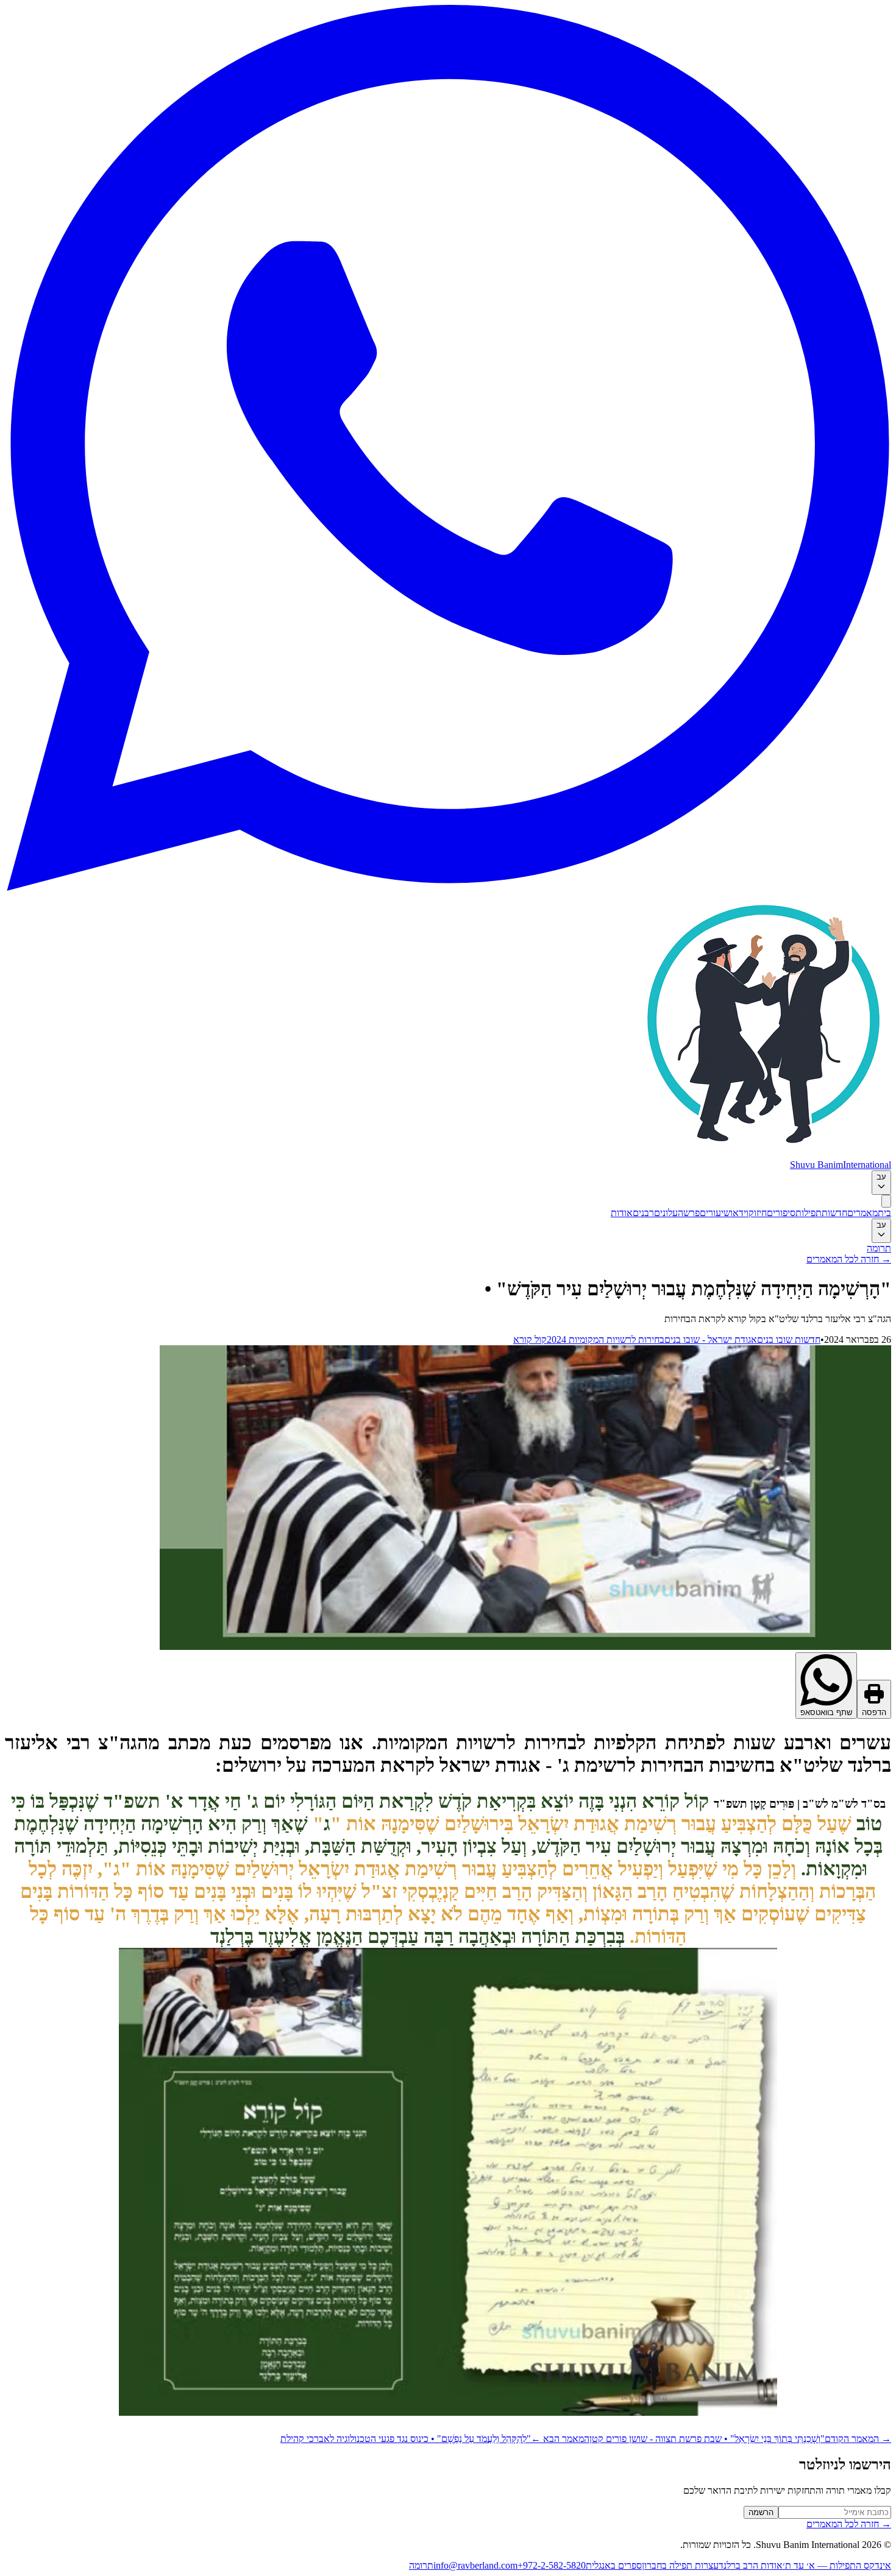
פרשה (689, 1213)
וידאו (739, 1213)
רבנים (643, 1213)
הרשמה (761, 2512)
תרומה (879, 1248)
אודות (622, 1213)
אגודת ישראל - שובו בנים (711, 1339)
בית (884, 1213)
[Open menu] (886, 1201)
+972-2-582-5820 (552, 2565)
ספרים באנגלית (614, 2565)
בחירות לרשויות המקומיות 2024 (606, 1339)
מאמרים (862, 1213)
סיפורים (781, 1213)
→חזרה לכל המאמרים (849, 1259)
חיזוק (758, 1213)
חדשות (834, 1213)
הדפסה (874, 1712)
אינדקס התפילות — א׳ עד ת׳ (837, 2565)
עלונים (666, 1213)
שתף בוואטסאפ (826, 1712)
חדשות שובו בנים (789, 1339)
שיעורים (715, 1213)
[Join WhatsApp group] (448, 887)
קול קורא (530, 1339)
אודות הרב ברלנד (751, 2565)
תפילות (809, 1213)
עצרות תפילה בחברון (680, 2565)
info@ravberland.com (475, 2565)
